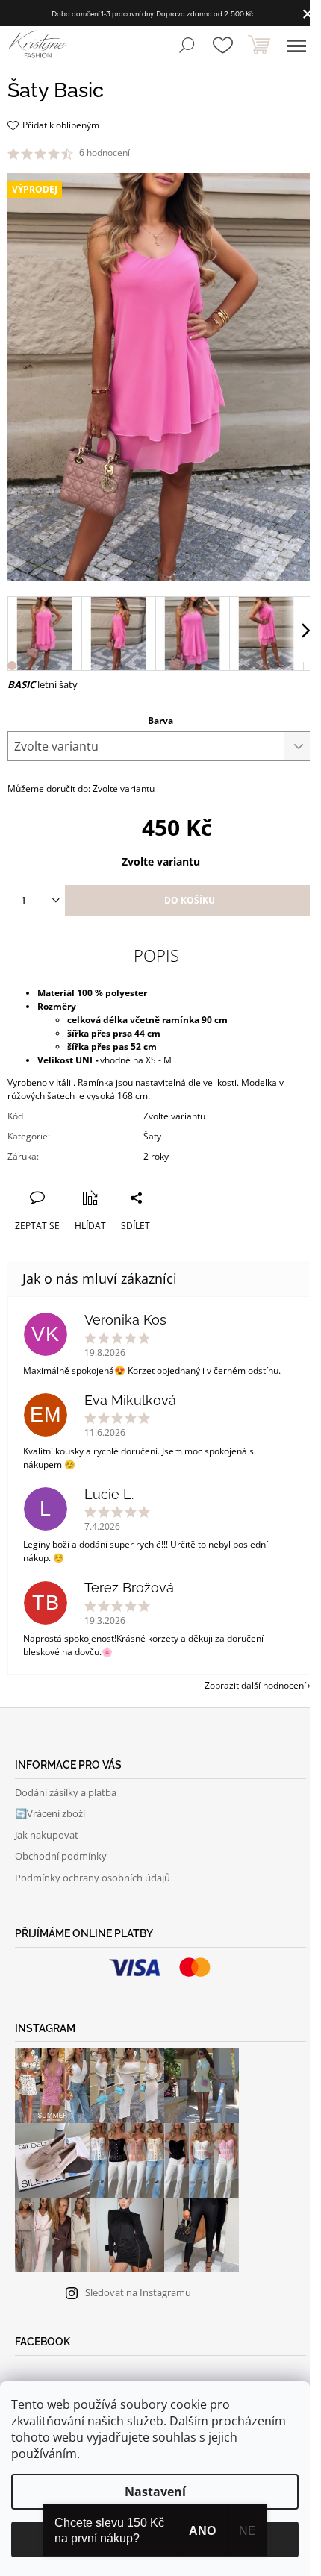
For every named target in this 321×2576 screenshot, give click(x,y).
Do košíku (190, 900)
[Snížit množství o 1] (56, 901)
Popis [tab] (156, 955)
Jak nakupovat (47, 1835)
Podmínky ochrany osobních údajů (93, 1878)
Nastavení (155, 2492)
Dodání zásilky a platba (66, 1792)
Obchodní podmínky (61, 1856)
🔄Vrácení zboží (50, 1813)
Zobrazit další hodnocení (255, 1685)
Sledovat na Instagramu (138, 2292)
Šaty (152, 1136)
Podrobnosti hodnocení (184, 153)
